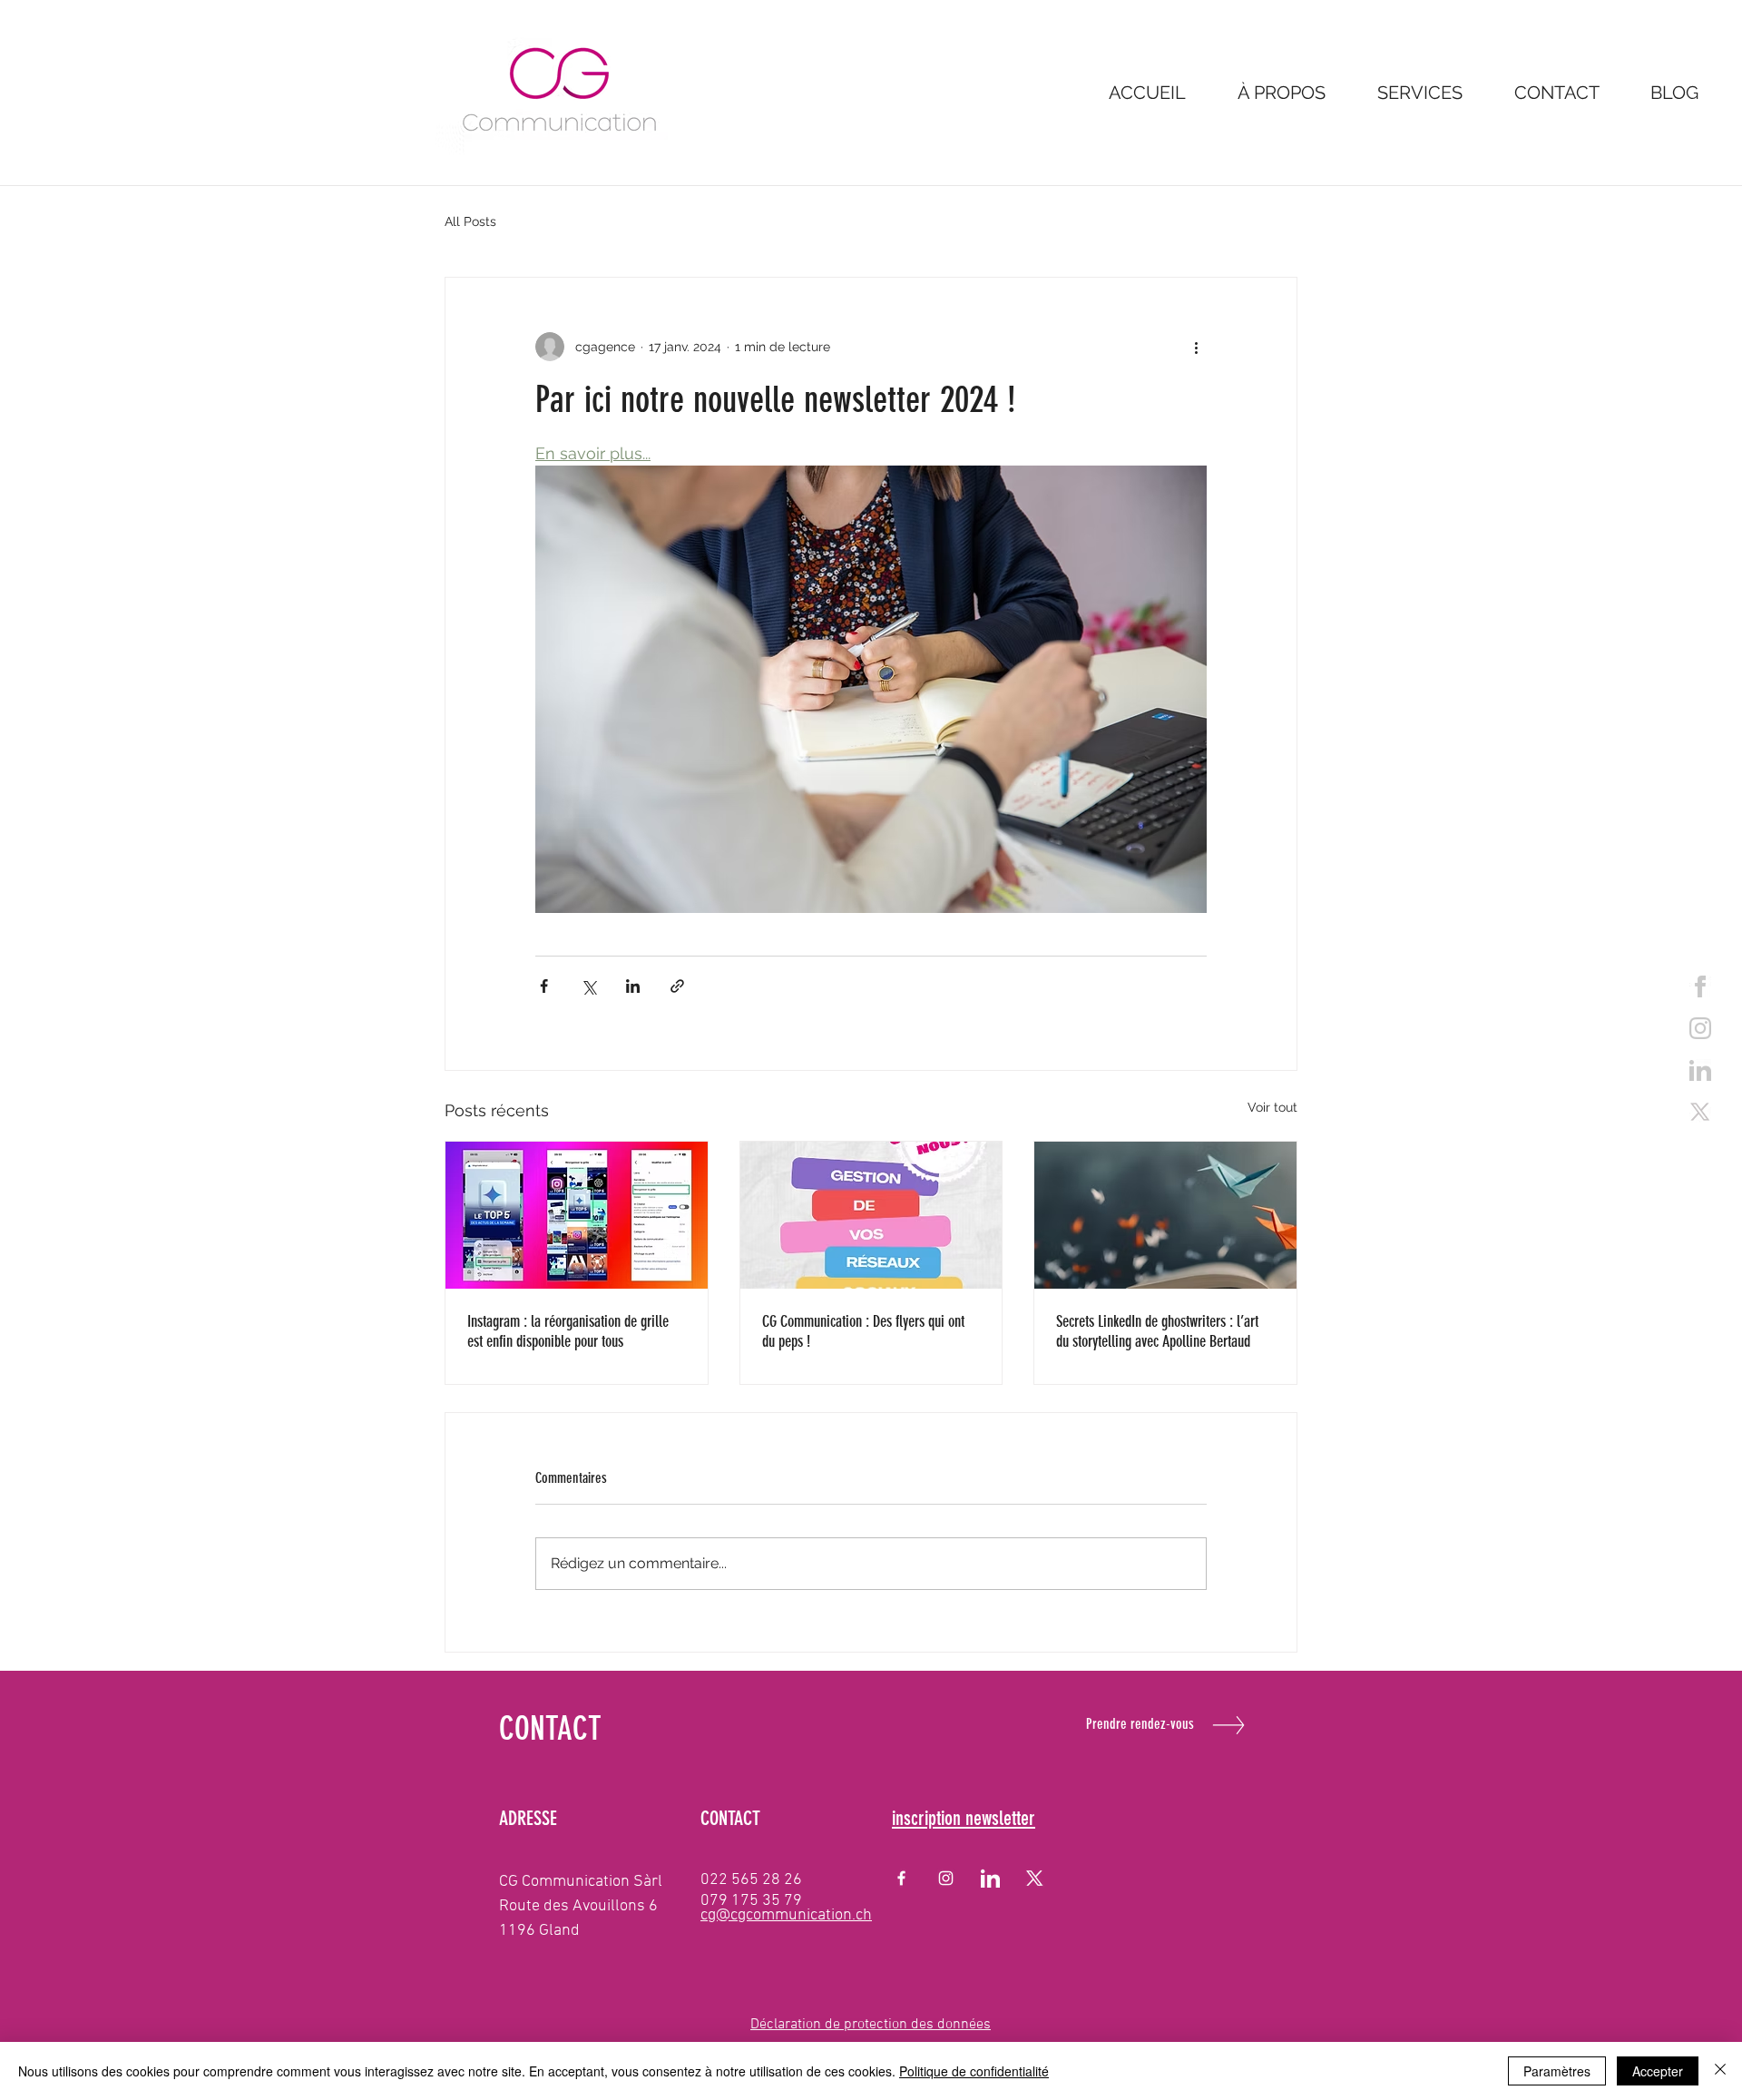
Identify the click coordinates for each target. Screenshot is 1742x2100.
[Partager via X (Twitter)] (588, 986)
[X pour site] (1035, 1878)
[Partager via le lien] (677, 986)
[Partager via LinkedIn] (633, 986)
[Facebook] (901, 1878)
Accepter (1658, 2071)
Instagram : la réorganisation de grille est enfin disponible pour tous (568, 1331)
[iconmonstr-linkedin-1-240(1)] (990, 1878)
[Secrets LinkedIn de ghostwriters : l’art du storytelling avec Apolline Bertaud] (1165, 1215)
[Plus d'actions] (1196, 347)
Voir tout (1272, 1107)
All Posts (470, 221)
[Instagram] (946, 1878)
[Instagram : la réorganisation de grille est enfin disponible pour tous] (577, 1215)
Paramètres (1557, 2071)
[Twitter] (1700, 1112)
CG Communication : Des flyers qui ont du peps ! (863, 1331)
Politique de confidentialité (974, 2071)
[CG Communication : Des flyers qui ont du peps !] (871, 1215)
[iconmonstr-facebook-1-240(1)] (1700, 986)
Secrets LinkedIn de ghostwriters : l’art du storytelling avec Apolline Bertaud (1157, 1331)
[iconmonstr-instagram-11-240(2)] (1700, 1028)
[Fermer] (1720, 2071)
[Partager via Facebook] (544, 986)
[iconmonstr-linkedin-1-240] (1700, 1070)
